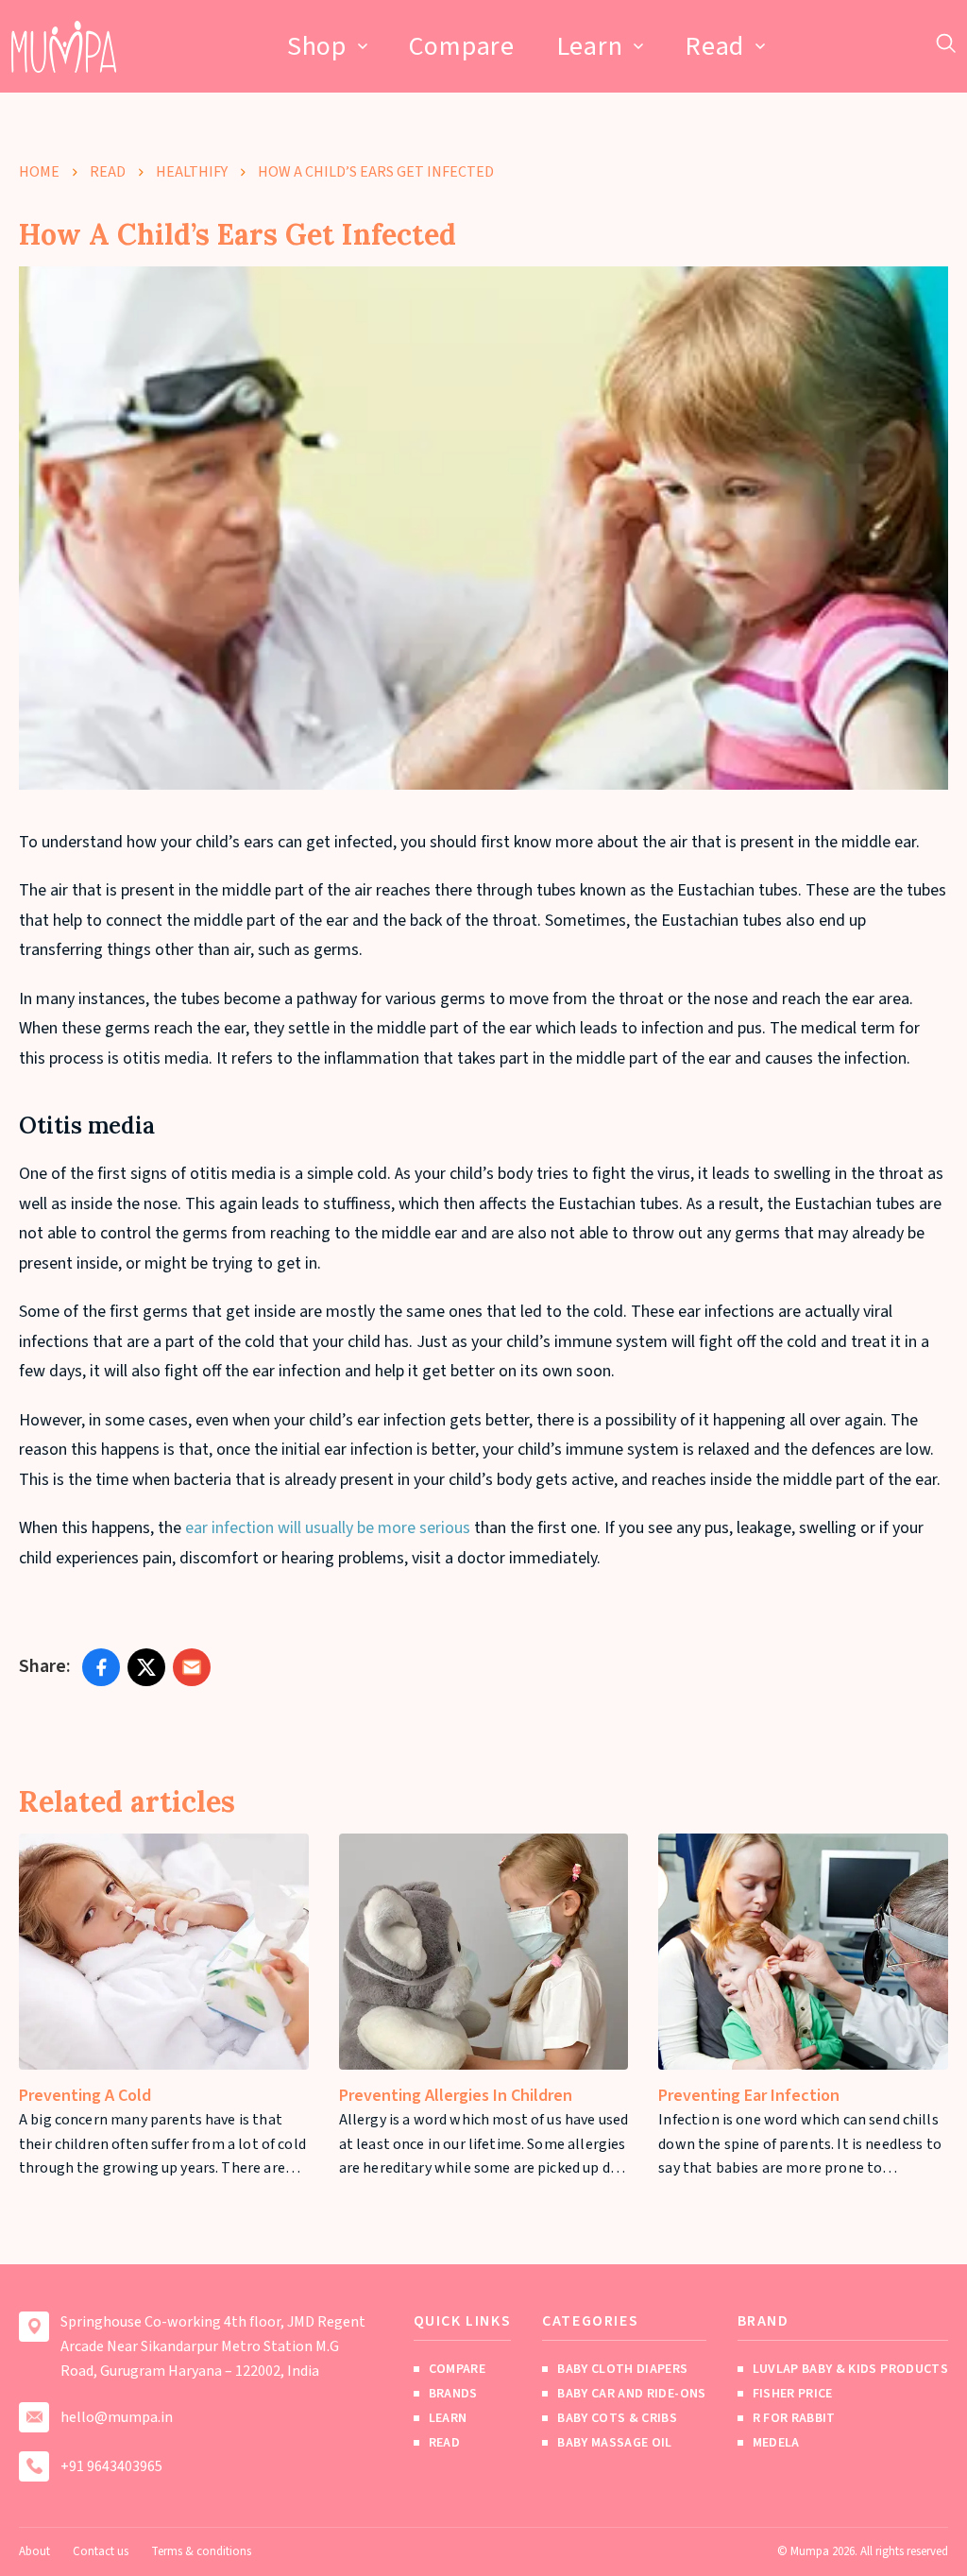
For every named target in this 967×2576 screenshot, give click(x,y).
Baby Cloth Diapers (622, 2369)
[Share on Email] (192, 1667)
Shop (317, 46)
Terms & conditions (201, 2551)
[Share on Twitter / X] (146, 1667)
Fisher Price (793, 2394)
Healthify (192, 172)
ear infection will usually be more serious (328, 1528)
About (34, 2551)
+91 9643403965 (111, 2466)
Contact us (101, 2551)
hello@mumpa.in (117, 2417)
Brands (453, 2394)
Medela (776, 2443)
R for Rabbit (794, 2418)
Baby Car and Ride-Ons (631, 2394)
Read (714, 46)
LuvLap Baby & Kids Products (850, 2369)
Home (39, 172)
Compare (462, 46)
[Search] (946, 43)
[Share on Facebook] (101, 1667)
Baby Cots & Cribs (617, 2418)
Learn (590, 46)
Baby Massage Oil (615, 2443)
